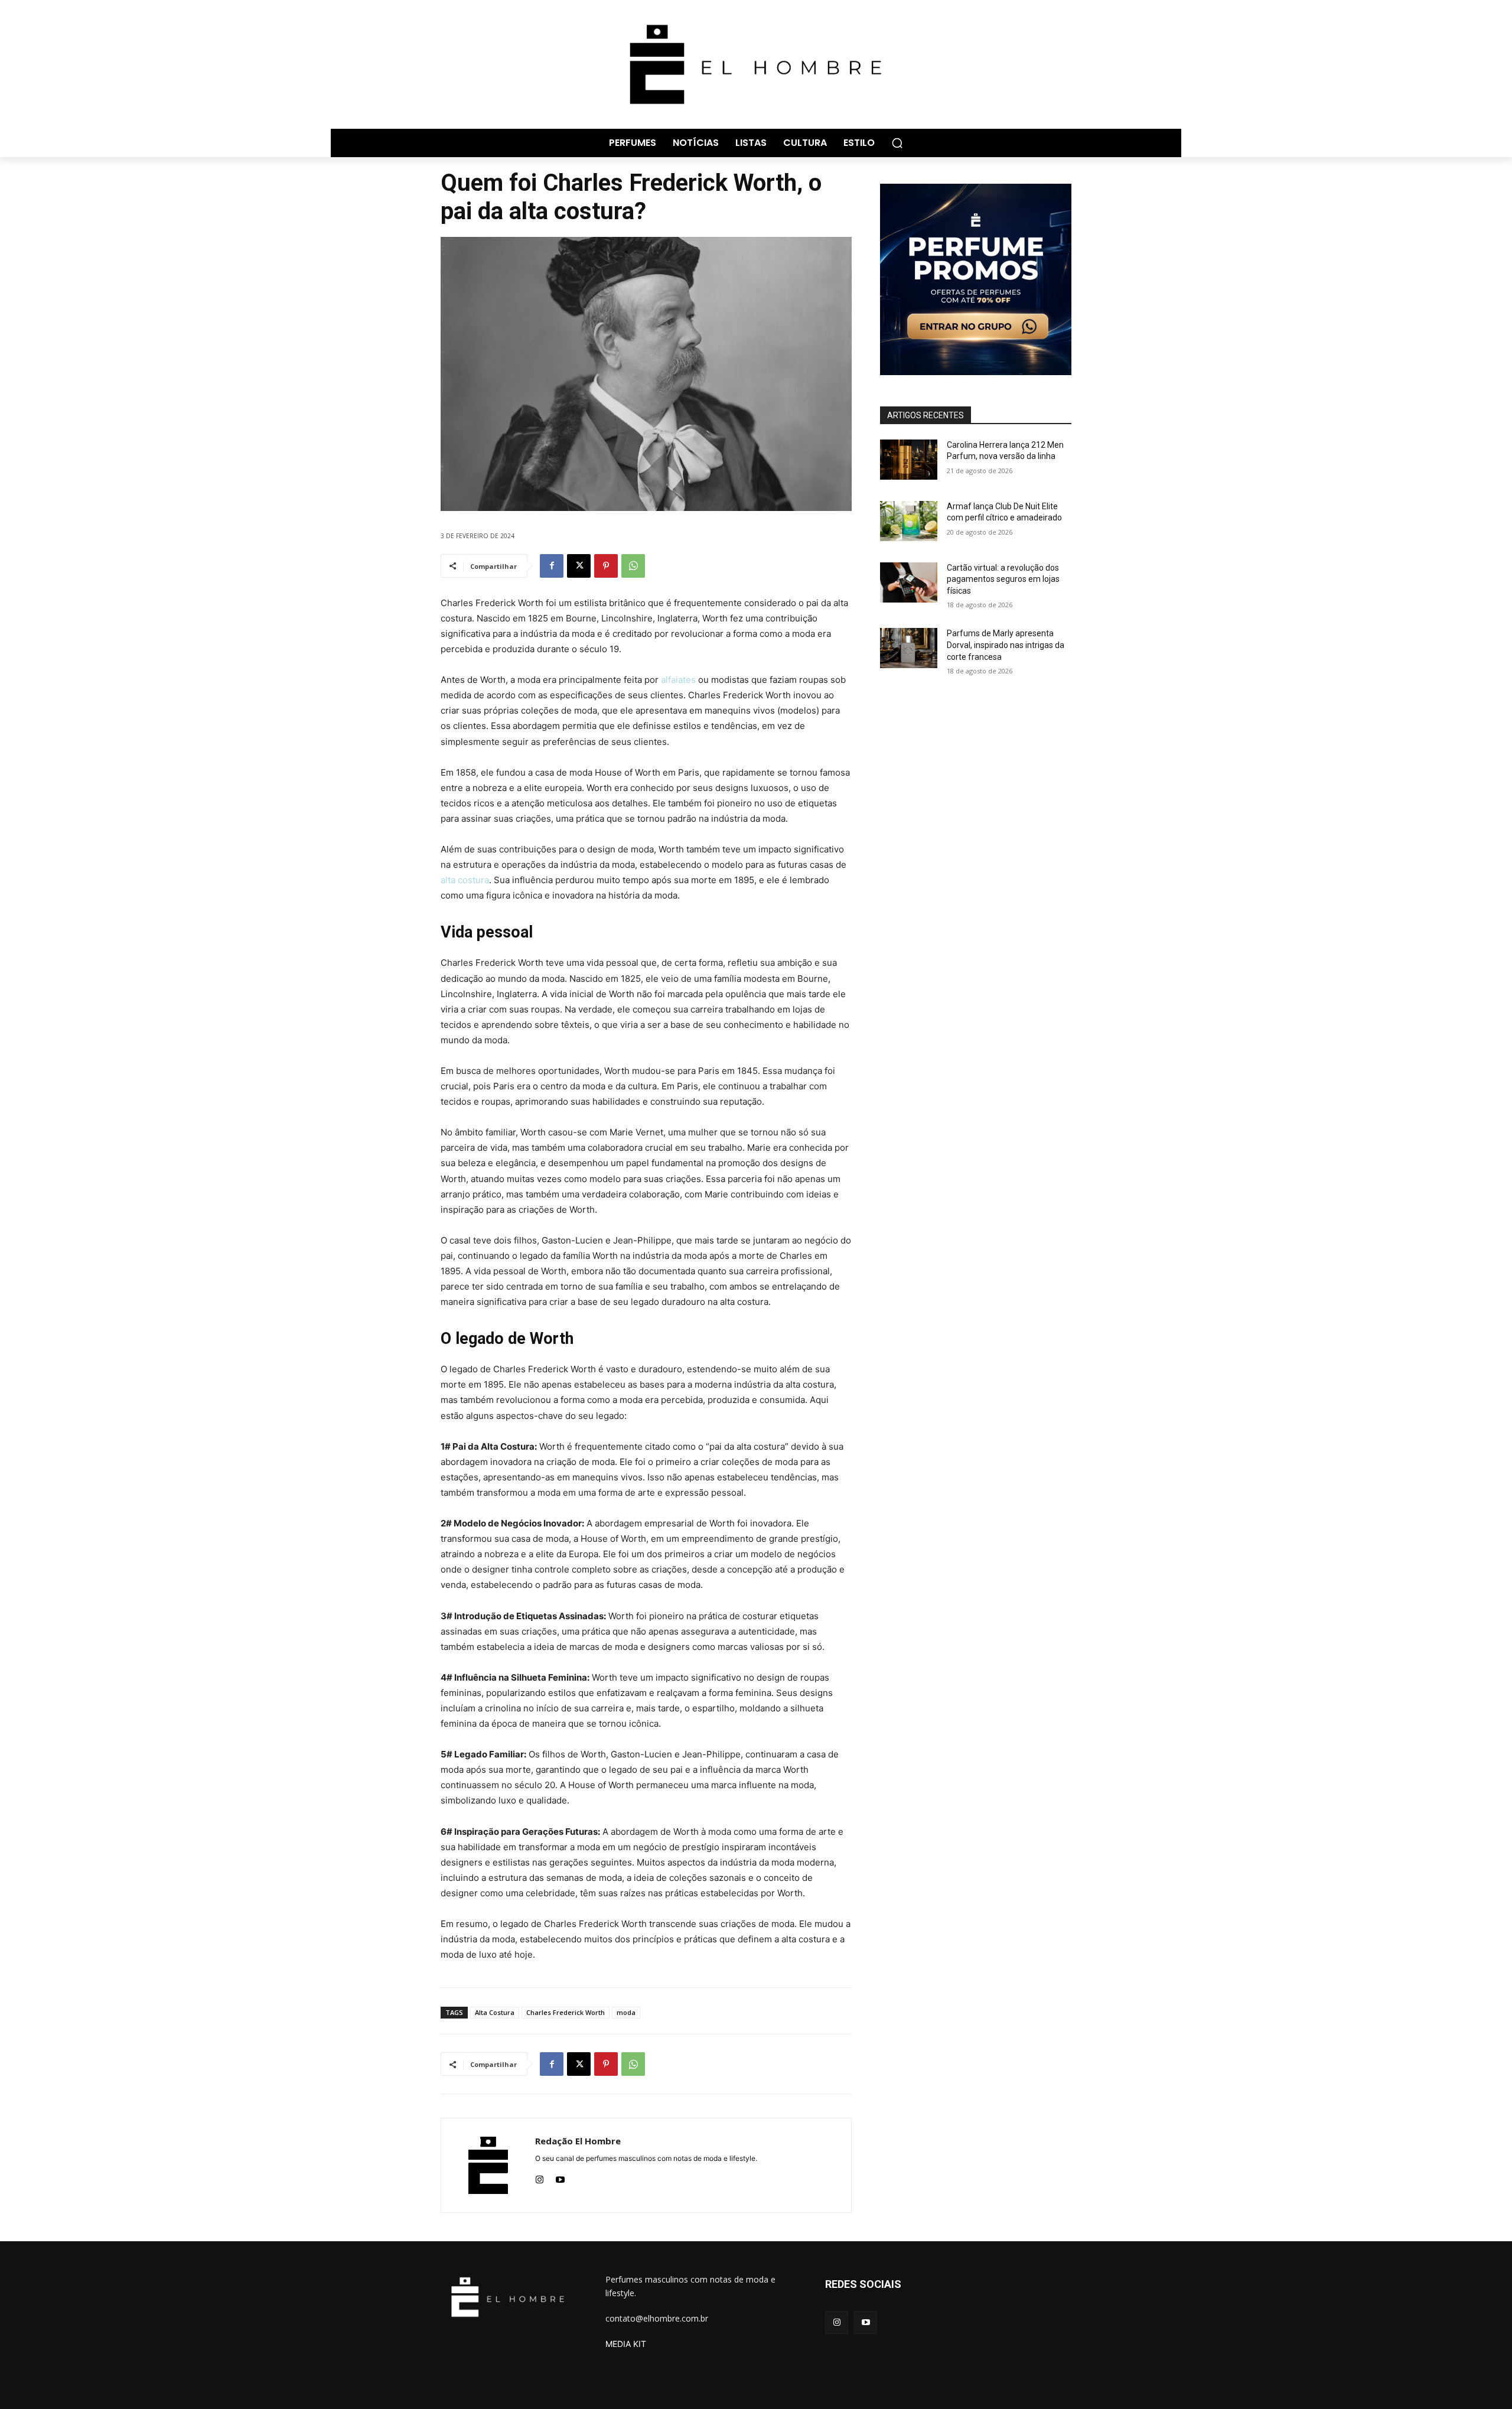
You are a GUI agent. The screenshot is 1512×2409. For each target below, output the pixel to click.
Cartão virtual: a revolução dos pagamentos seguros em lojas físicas (1003, 579)
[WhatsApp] (633, 566)
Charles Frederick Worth (566, 2012)
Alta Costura (495, 2012)
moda (626, 2012)
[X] (579, 566)
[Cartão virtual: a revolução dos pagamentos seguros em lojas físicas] (909, 582)
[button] (897, 143)
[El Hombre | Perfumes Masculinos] (756, 64)
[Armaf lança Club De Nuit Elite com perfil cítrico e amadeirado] (909, 521)
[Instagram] (540, 2177)
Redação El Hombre (578, 2141)
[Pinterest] (606, 566)
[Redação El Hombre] (488, 2165)
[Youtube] (560, 2177)
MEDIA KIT (626, 2344)
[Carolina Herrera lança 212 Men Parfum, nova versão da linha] (909, 460)
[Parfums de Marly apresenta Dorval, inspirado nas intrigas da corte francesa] (909, 648)
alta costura (465, 880)
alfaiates (678, 680)
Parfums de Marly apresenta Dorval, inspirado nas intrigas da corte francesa (1006, 645)
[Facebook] (552, 566)
